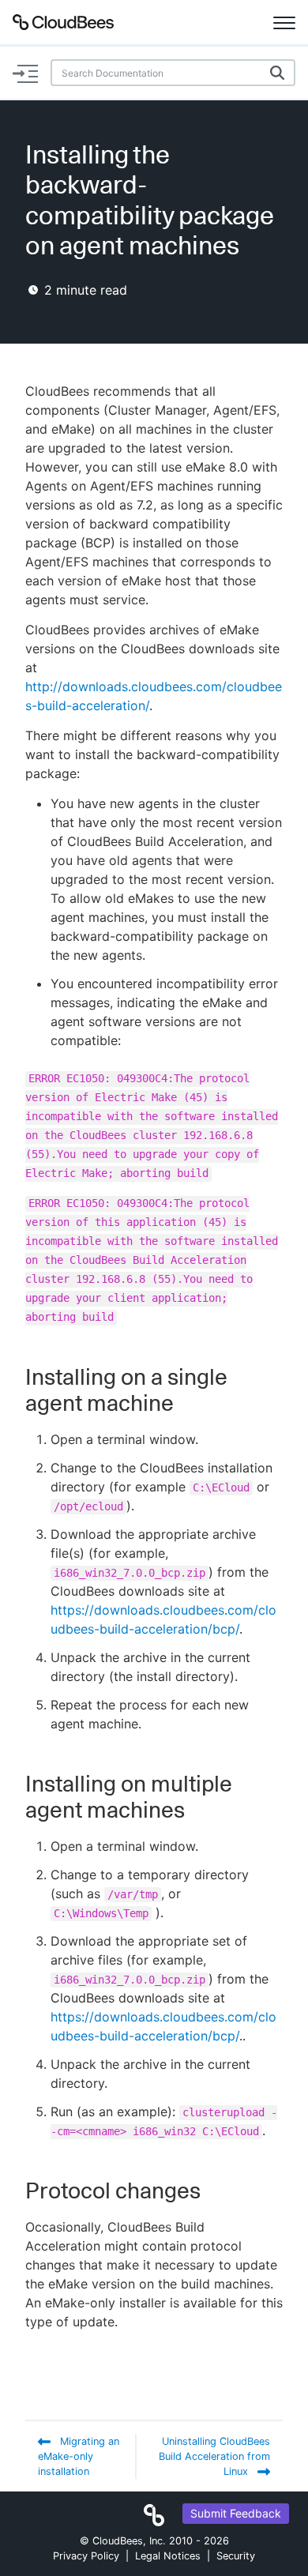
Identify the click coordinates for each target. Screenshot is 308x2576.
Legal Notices (168, 2556)
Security (236, 2556)
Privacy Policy (86, 2556)
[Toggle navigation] (284, 22)
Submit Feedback (236, 2513)
